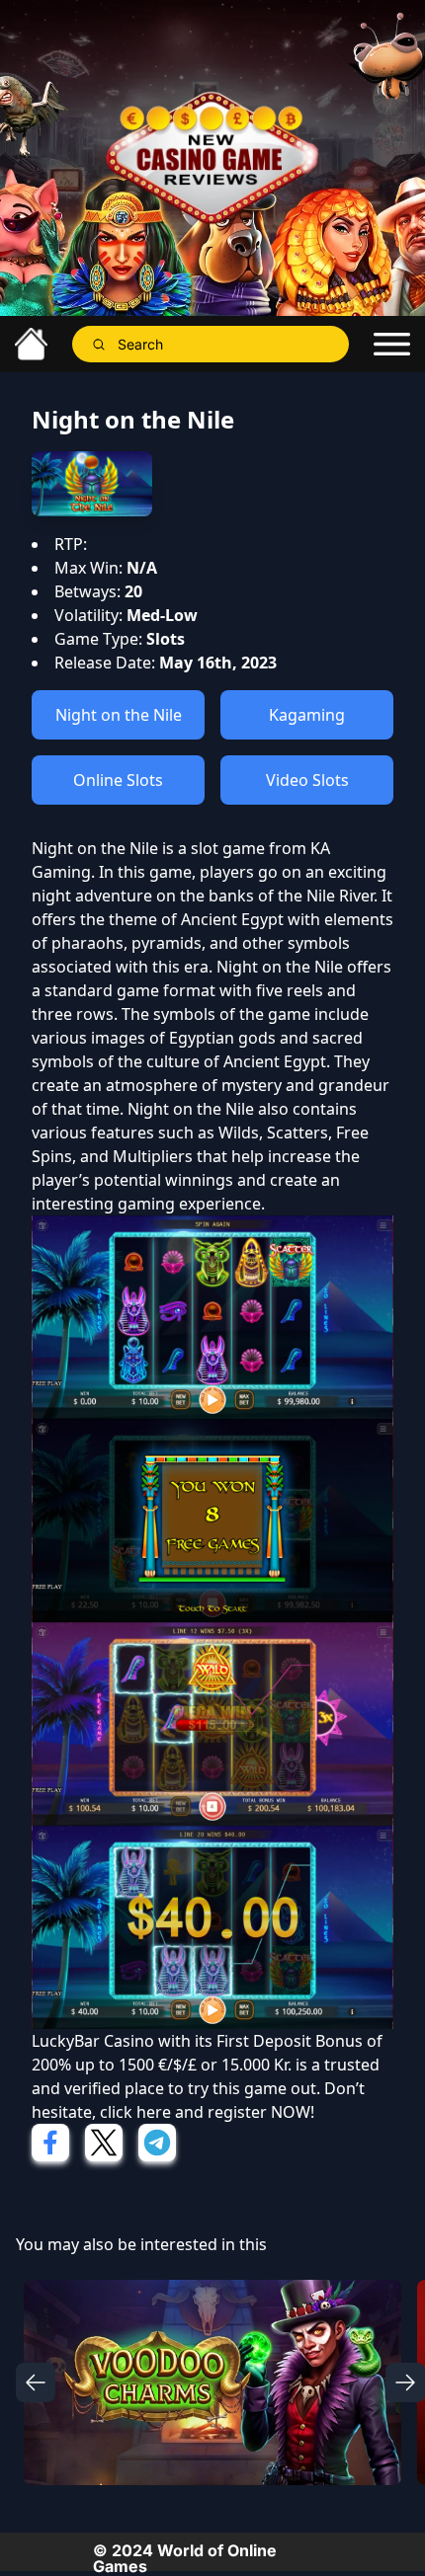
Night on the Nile (119, 715)
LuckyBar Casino (93, 2041)
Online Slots (118, 780)
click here (135, 2112)
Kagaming (307, 715)
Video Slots (307, 780)
